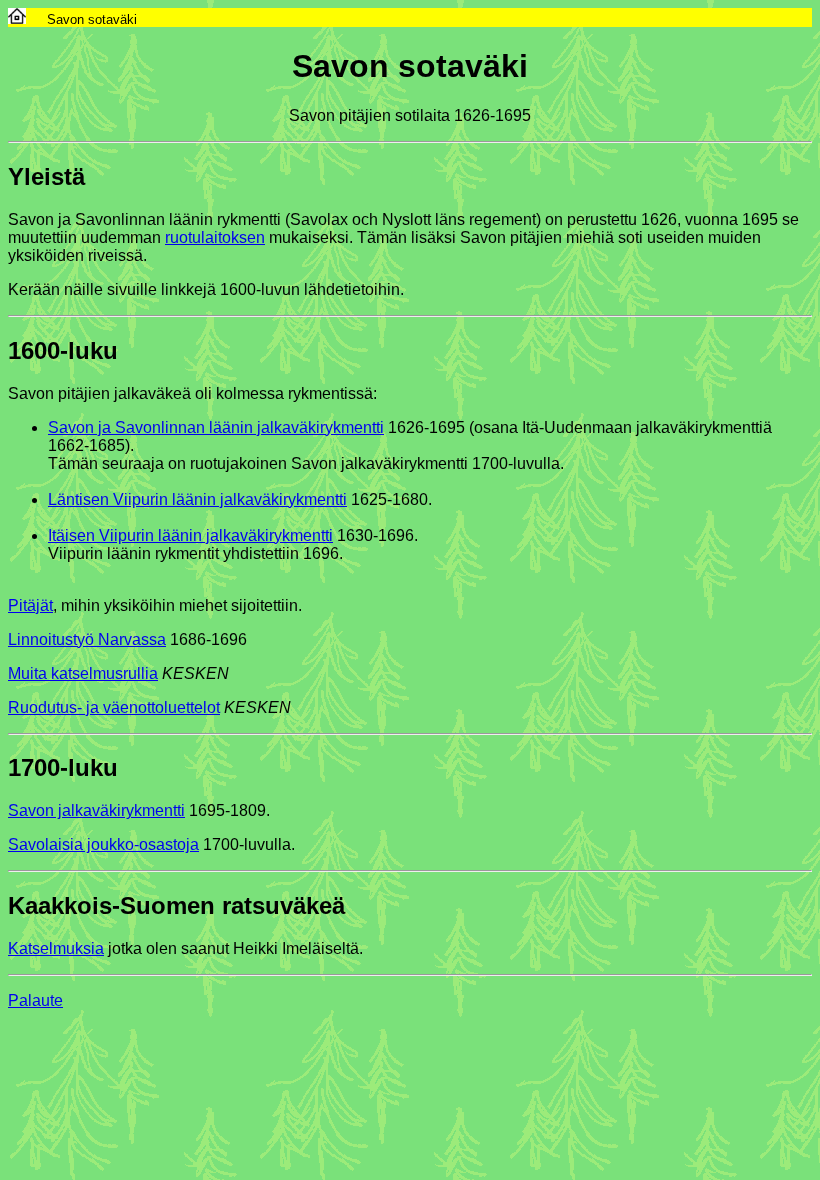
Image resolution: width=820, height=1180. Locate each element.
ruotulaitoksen (215, 237)
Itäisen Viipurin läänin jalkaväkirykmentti (190, 535)
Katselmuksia (56, 948)
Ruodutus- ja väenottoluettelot (114, 707)
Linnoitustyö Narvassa (87, 639)
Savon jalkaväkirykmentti (96, 810)
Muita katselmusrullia (83, 673)
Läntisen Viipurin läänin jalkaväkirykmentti (197, 499)
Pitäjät (30, 605)
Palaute (35, 1000)
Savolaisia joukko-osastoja (103, 844)
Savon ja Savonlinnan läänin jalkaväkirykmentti (216, 427)
